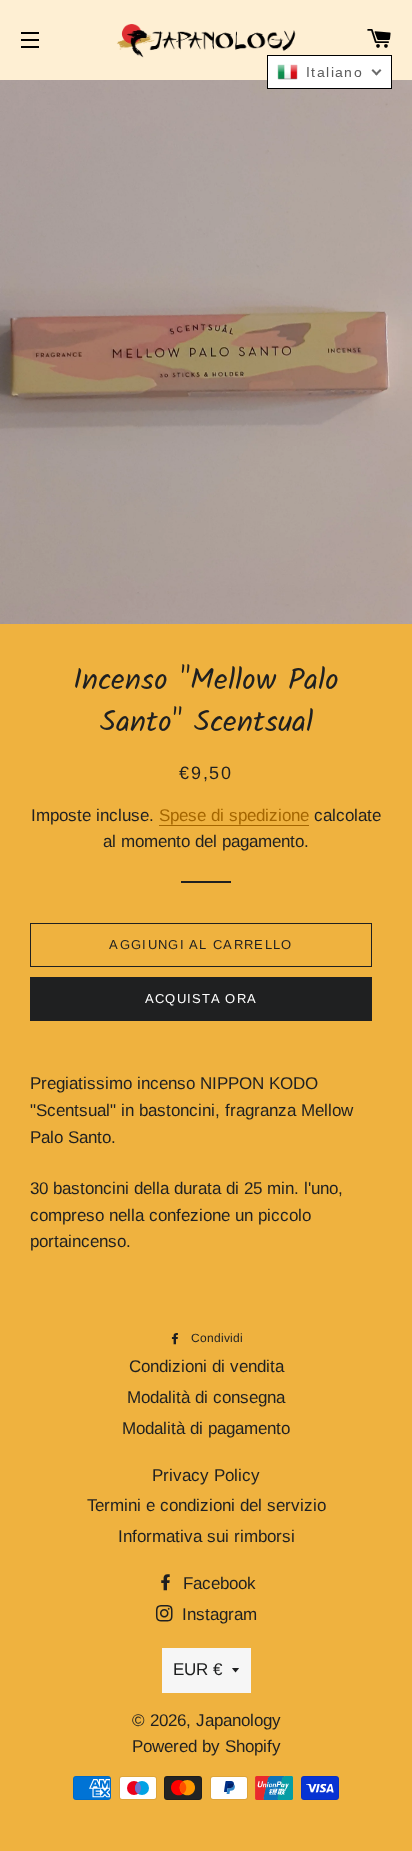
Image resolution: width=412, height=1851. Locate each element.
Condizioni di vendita (206, 1366)
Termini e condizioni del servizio (206, 1505)
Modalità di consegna (206, 1397)
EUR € (197, 1669)
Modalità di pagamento (206, 1428)
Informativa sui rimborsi (206, 1536)
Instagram (217, 1614)
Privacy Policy (206, 1475)
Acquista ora (201, 998)
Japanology (238, 1720)
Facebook (217, 1583)
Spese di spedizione (234, 815)
